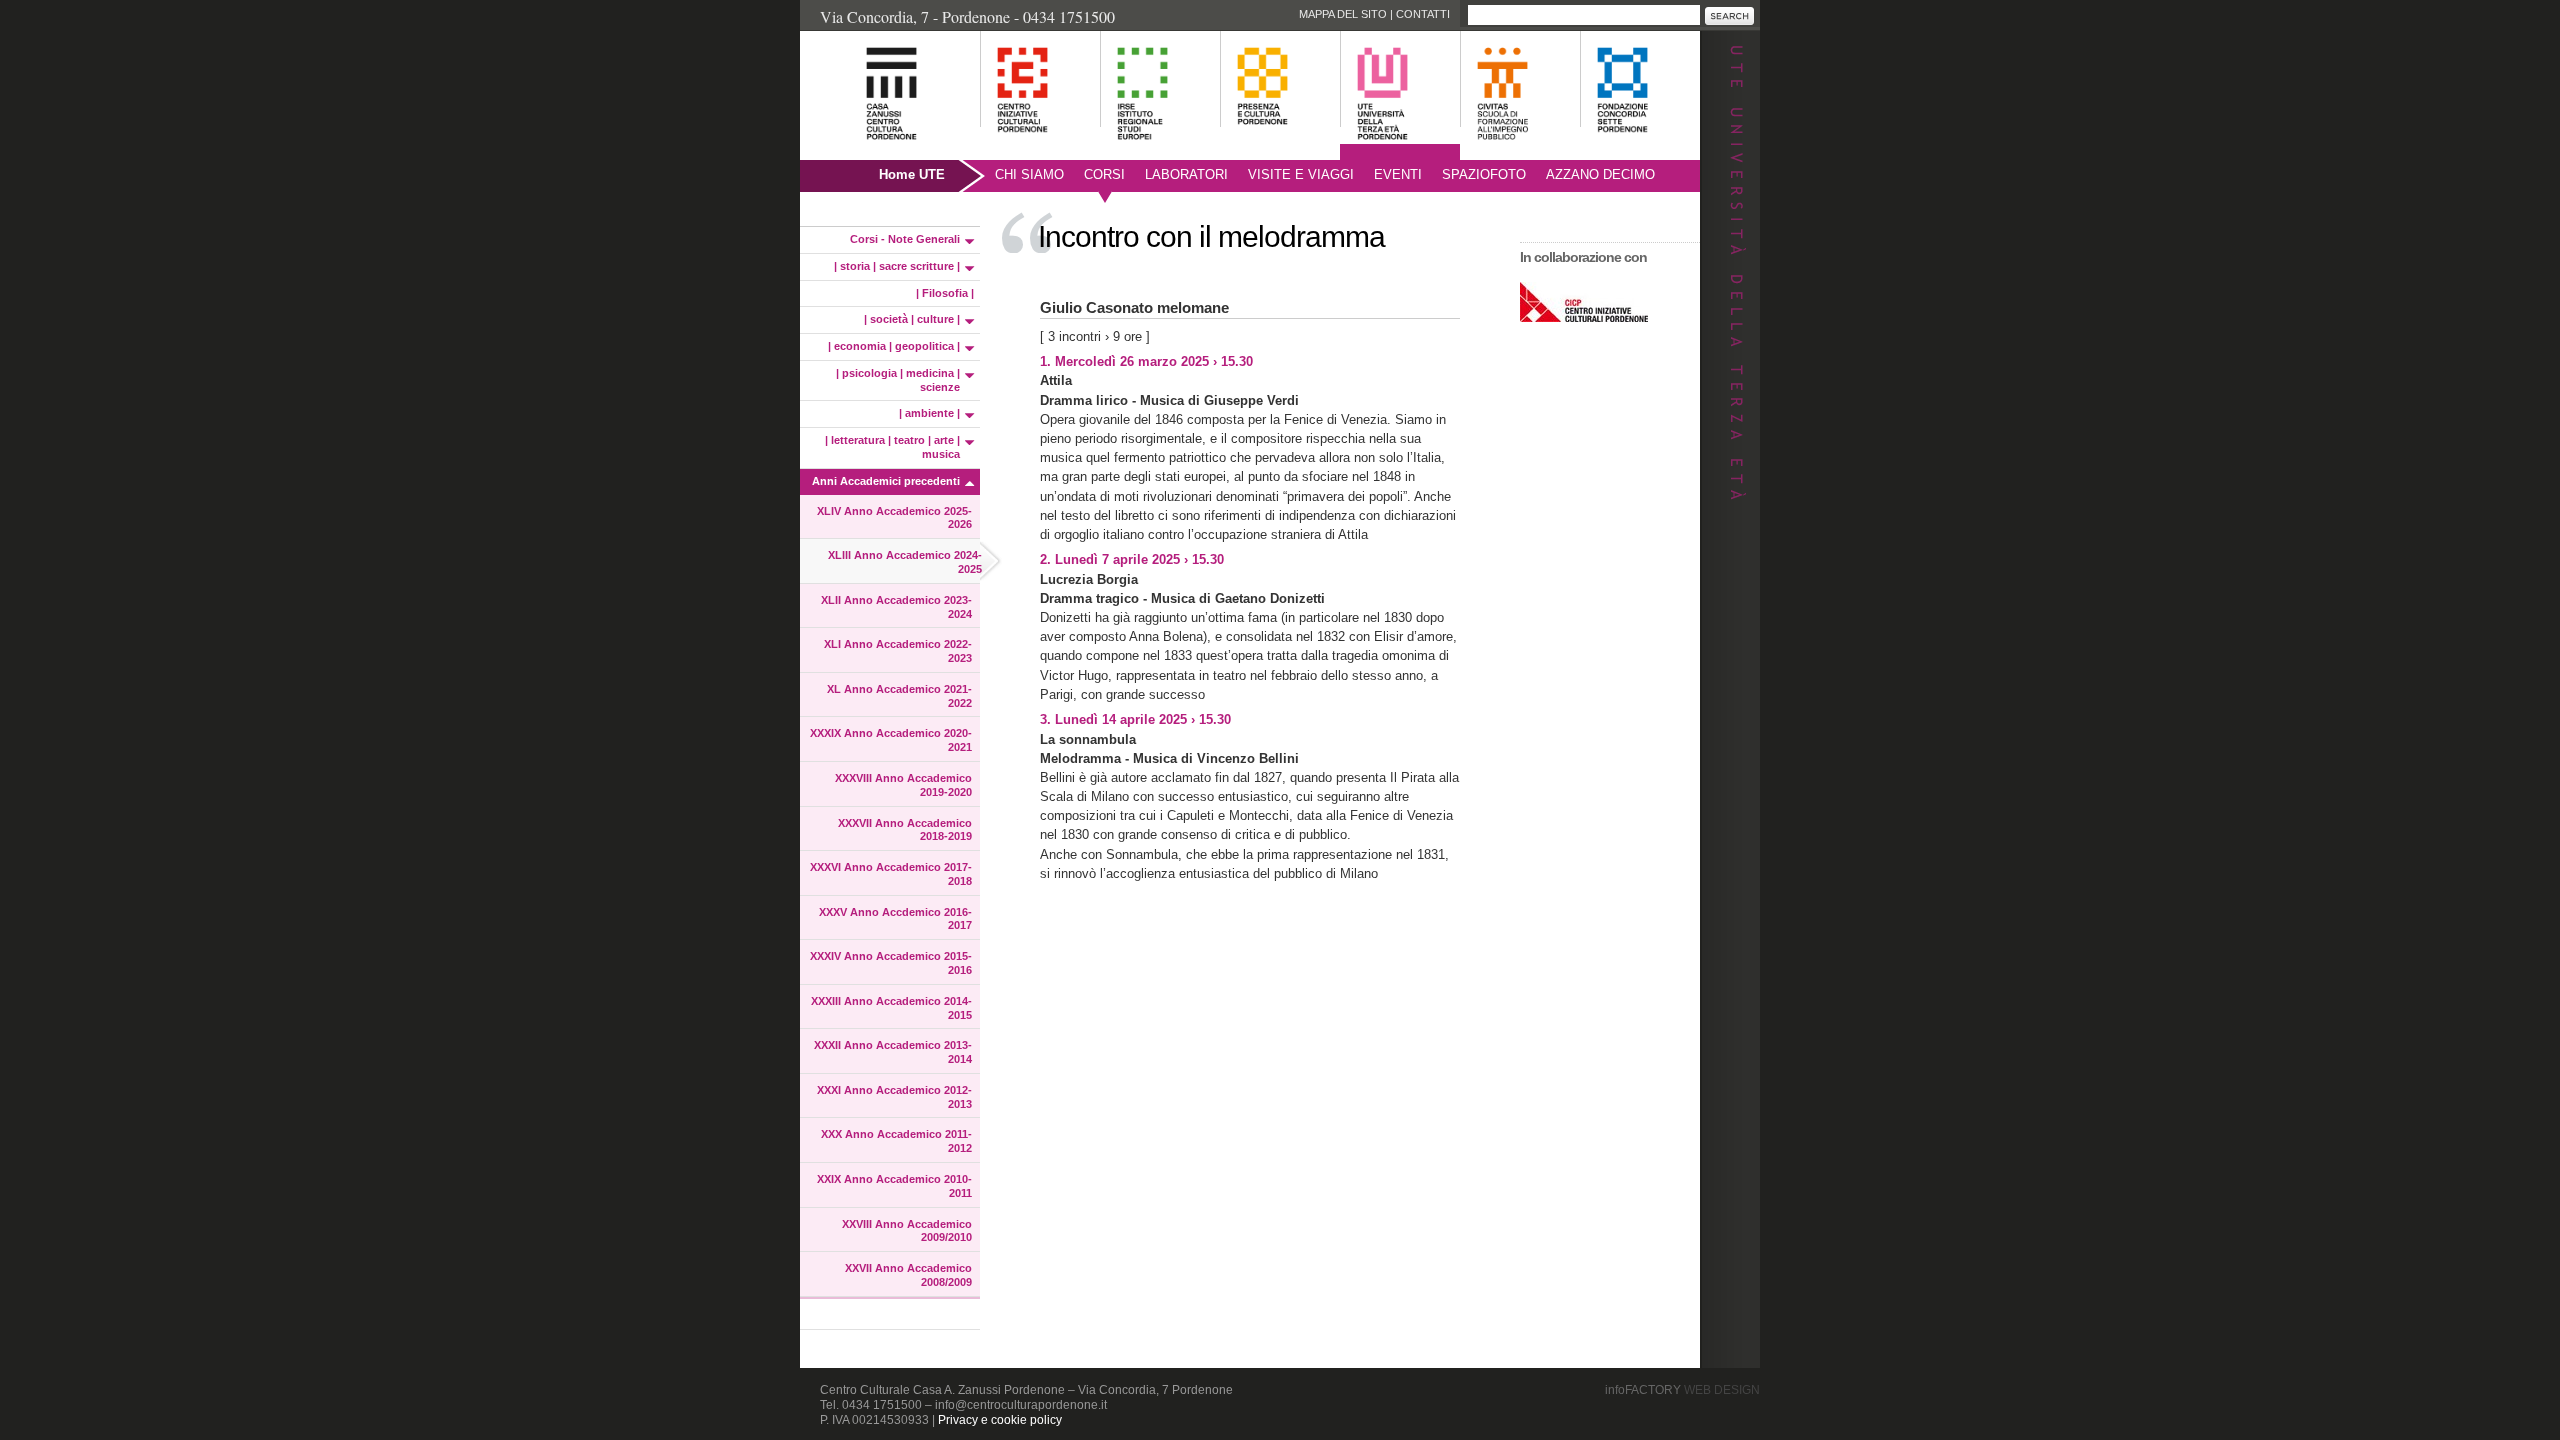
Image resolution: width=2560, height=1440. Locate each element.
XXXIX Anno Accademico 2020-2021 (891, 740)
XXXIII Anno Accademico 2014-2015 (891, 1008)
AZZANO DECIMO (1600, 174)
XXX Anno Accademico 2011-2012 (896, 1141)
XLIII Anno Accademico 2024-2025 (905, 562)
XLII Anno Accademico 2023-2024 (896, 607)
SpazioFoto (1484, 174)
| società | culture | (912, 319)
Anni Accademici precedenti (886, 481)
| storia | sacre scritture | (897, 266)
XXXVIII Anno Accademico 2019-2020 (903, 785)
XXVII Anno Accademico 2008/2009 (908, 1275)
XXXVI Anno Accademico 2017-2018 (891, 874)
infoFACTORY (1682, 1390)
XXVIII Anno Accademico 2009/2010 (907, 1231)
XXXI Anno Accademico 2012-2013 (894, 1097)
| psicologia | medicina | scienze (898, 380)
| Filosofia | (945, 293)
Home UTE (912, 174)
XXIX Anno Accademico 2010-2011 (894, 1186)
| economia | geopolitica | (894, 346)
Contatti (1423, 14)
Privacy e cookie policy (1000, 1420)
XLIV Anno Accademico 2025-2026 (894, 518)
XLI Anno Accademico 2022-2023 (898, 651)
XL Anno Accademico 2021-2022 (899, 696)
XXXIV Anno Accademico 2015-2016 (891, 963)
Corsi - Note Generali (905, 239)
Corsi (1104, 174)
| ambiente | (929, 413)
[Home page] (866, 150)
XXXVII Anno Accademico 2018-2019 (905, 830)
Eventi (1398, 174)
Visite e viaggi (1301, 174)
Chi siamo (1029, 174)
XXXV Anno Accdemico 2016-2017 (895, 919)
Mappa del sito (1343, 14)
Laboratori (1186, 174)
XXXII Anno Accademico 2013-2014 (893, 1052)
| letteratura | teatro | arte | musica (892, 447)
